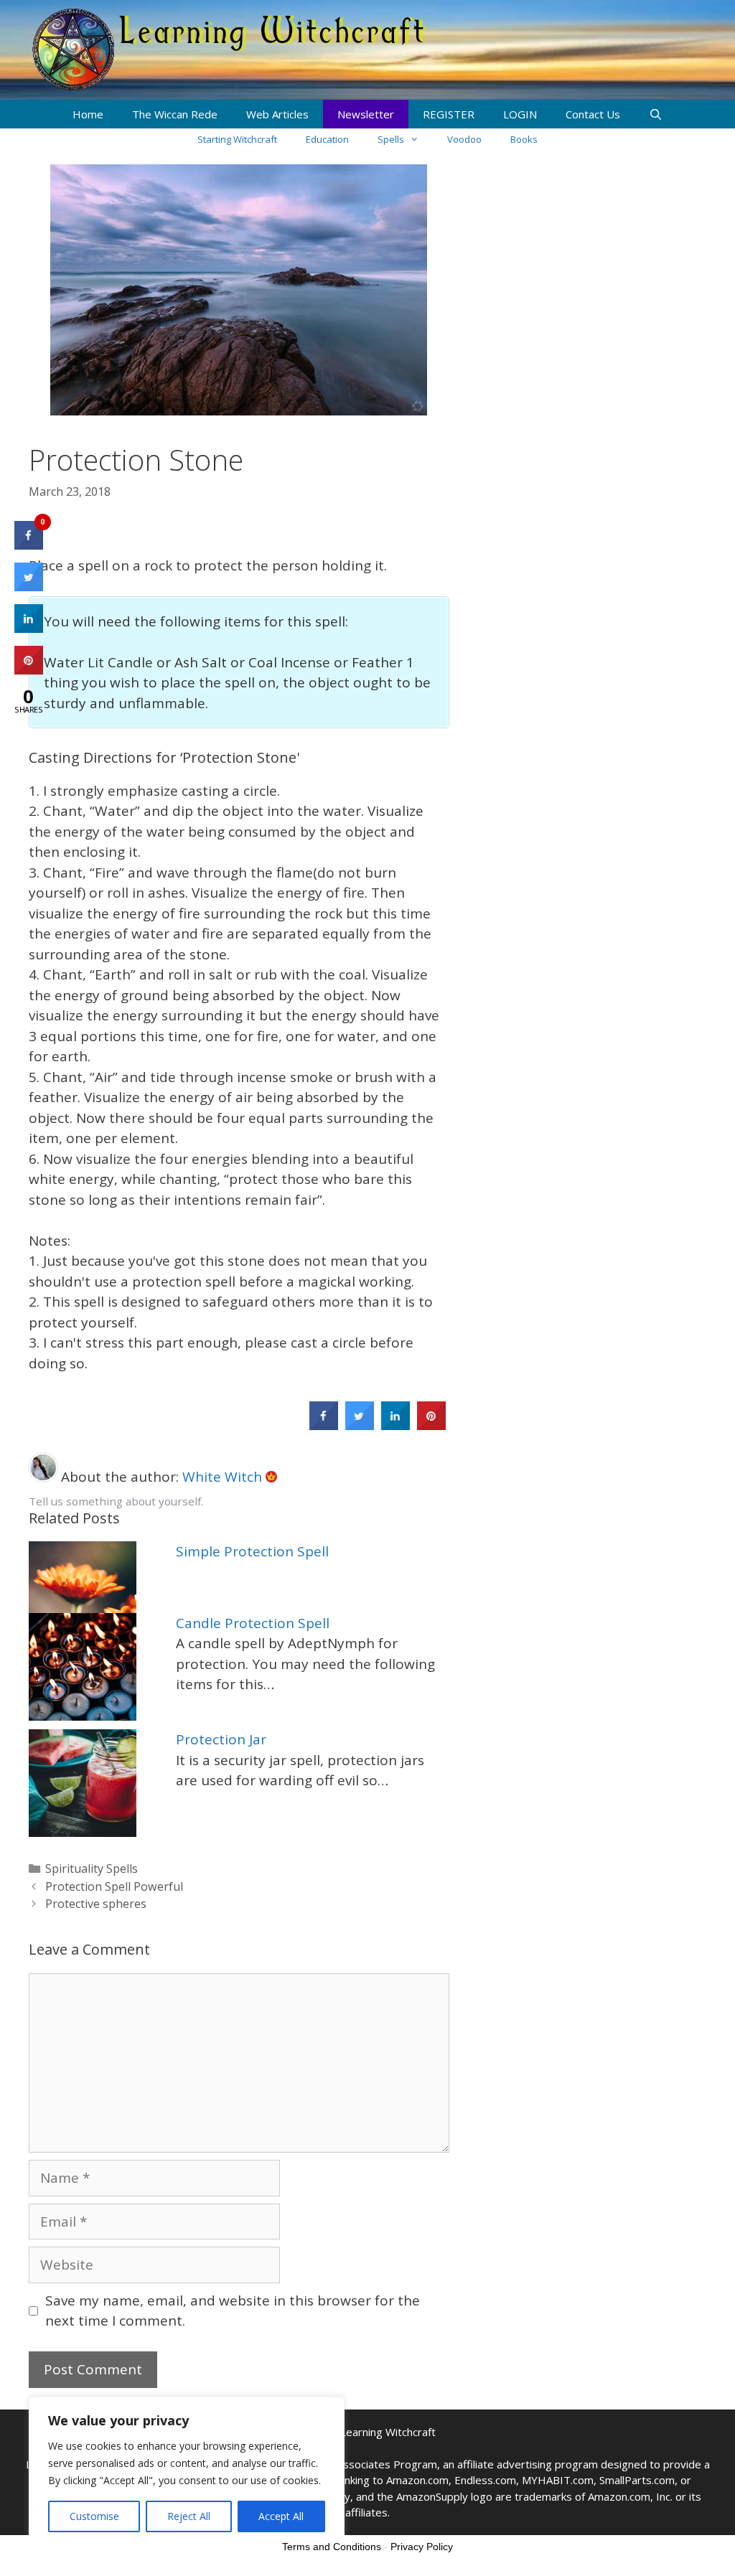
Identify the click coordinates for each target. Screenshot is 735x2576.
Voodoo (464, 139)
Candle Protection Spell (253, 1623)
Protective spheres (96, 1904)
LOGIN (520, 114)
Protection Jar (221, 1739)
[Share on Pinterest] (431, 1426)
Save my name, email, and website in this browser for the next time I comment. (233, 2311)
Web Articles (277, 114)
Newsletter (366, 114)
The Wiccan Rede (175, 114)
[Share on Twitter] (360, 1426)
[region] (187, 2472)
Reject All (189, 2516)
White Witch (224, 1477)
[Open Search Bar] (656, 114)
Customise (94, 2516)
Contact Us (593, 114)
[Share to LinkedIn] (395, 1426)
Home (88, 114)
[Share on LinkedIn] (29, 629)
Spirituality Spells (92, 1868)
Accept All (281, 2516)
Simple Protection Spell (252, 1551)
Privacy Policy (422, 2547)
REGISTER (449, 114)
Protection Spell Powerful (114, 1886)
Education (327, 139)
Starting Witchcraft (237, 139)
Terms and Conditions (332, 2547)
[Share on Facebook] (324, 1426)
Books (524, 139)
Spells (391, 139)
